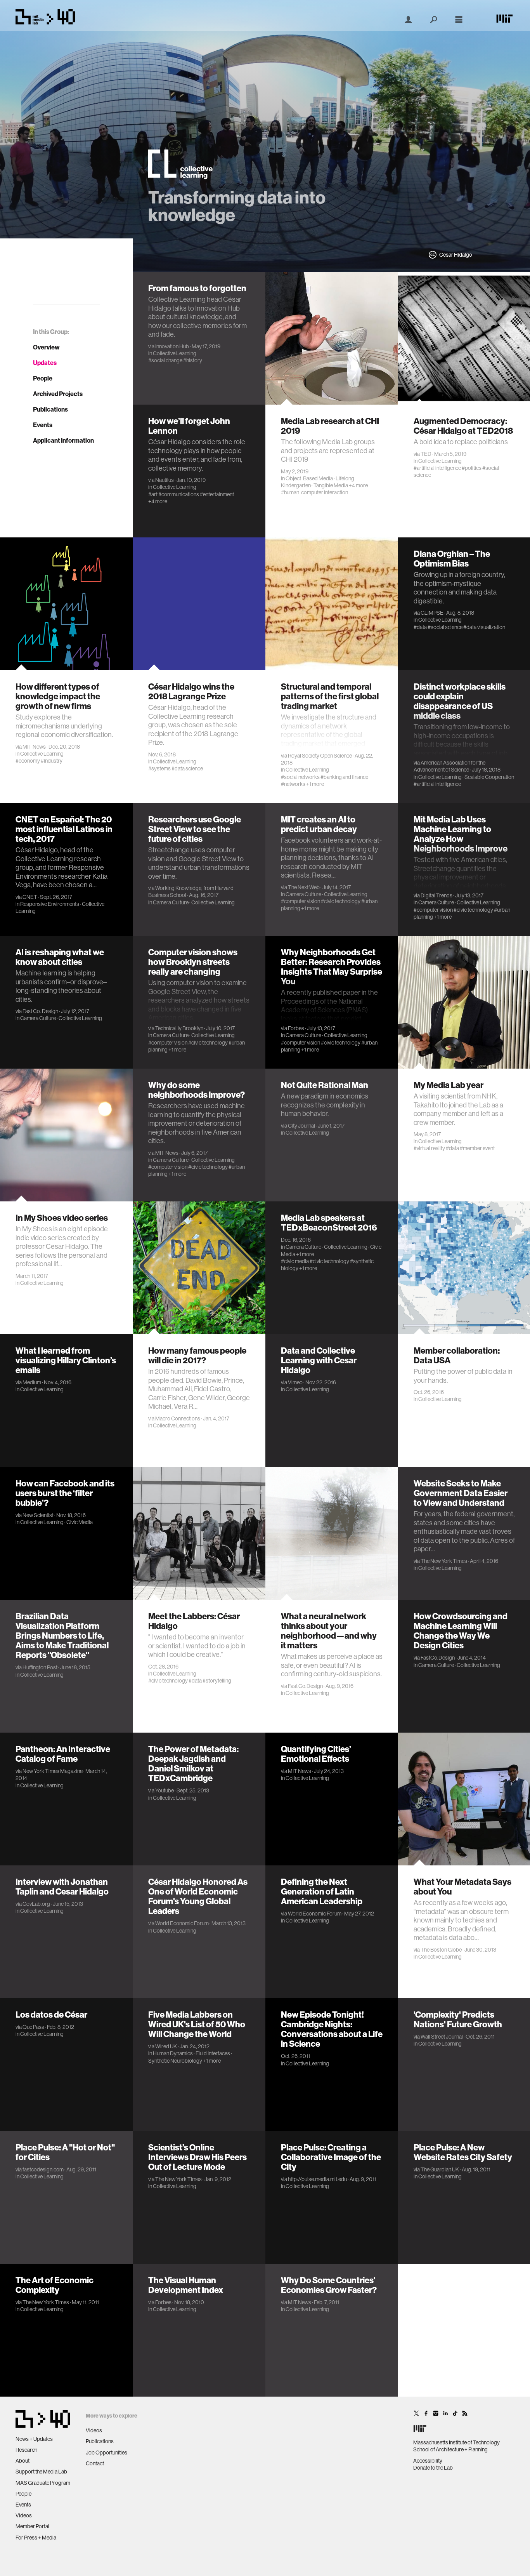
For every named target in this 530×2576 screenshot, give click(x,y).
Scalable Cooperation (489, 777)
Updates (45, 363)
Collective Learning (175, 353)
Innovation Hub (172, 346)
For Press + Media (36, 2538)
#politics (472, 468)
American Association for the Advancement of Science (449, 766)
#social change (165, 360)
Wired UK (166, 2046)
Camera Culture (171, 902)
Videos (24, 2515)
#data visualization (484, 627)
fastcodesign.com (43, 2169)
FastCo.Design (438, 1658)
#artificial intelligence (437, 468)
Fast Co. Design (40, 1011)
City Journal (301, 1126)
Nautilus (165, 480)
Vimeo (295, 1382)
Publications (50, 409)
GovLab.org (36, 1904)
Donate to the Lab (433, 2468)
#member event (477, 1148)
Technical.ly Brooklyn (179, 1028)
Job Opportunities (107, 2453)
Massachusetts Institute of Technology (456, 2442)
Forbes (296, 1028)
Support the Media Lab (41, 2472)
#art (153, 494)
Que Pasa (33, 2027)
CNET (30, 897)
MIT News (34, 747)
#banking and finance (344, 777)
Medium (32, 1382)
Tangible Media (331, 485)
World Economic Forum (182, 1923)
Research (26, 2450)
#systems (159, 768)
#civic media (295, 1261)
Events (43, 425)
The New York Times (444, 1561)
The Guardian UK (440, 2169)
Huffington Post (40, 1667)
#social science (445, 627)
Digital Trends (436, 895)
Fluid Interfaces (213, 2053)
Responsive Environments (50, 904)
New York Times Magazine (53, 1771)
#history (193, 360)
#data (420, 627)
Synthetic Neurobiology (175, 2061)
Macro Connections (178, 1418)
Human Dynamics (173, 2053)
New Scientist (38, 1515)
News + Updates (34, 2439)
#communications (179, 494)
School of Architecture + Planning (450, 2449)
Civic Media (80, 1522)
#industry (52, 761)
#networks (293, 784)
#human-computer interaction (314, 492)
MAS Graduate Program (43, 2483)
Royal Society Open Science (320, 756)
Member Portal (32, 2526)
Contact (95, 2463)
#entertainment (217, 494)
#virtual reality (429, 1148)
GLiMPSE (432, 613)
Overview (46, 347)
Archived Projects (58, 394)
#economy (28, 761)
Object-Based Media (309, 478)
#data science (187, 768)
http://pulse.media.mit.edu (317, 2179)
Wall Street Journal (442, 2037)
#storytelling (217, 1681)
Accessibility (428, 2461)
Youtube (165, 1790)
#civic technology (341, 901)
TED (426, 454)
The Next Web (304, 887)
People (43, 378)
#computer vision (301, 901)
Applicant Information (63, 440)
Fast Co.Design (305, 1686)
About (23, 2461)
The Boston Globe (441, 1950)
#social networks (300, 777)
